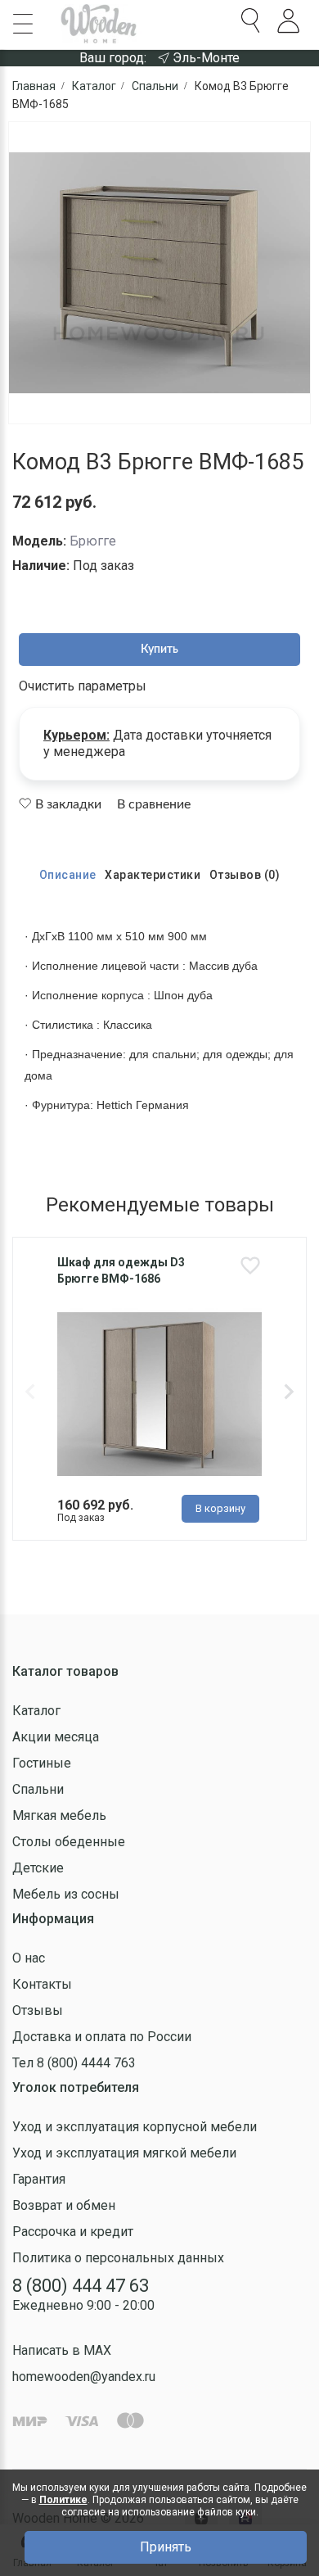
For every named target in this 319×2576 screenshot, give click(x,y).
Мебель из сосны (66, 1894)
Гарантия (39, 2179)
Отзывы (38, 2010)
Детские (38, 1868)
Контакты (42, 1984)
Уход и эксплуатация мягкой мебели (124, 2153)
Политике (63, 2500)
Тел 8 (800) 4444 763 (74, 2063)
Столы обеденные (69, 1842)
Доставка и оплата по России (102, 2037)
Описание (68, 875)
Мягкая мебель (59, 1815)
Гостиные (42, 1763)
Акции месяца (56, 1737)
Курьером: (76, 735)
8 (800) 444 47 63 (81, 2286)
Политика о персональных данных (118, 2258)
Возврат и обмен (64, 2205)
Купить (159, 650)
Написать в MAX (62, 2350)
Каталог (36, 1711)
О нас (29, 1958)
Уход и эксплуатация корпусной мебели (135, 2127)
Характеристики (153, 875)
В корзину (220, 1508)
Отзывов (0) (245, 875)
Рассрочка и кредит (73, 2232)
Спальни (38, 1789)
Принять (166, 2547)
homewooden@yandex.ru (84, 2377)
